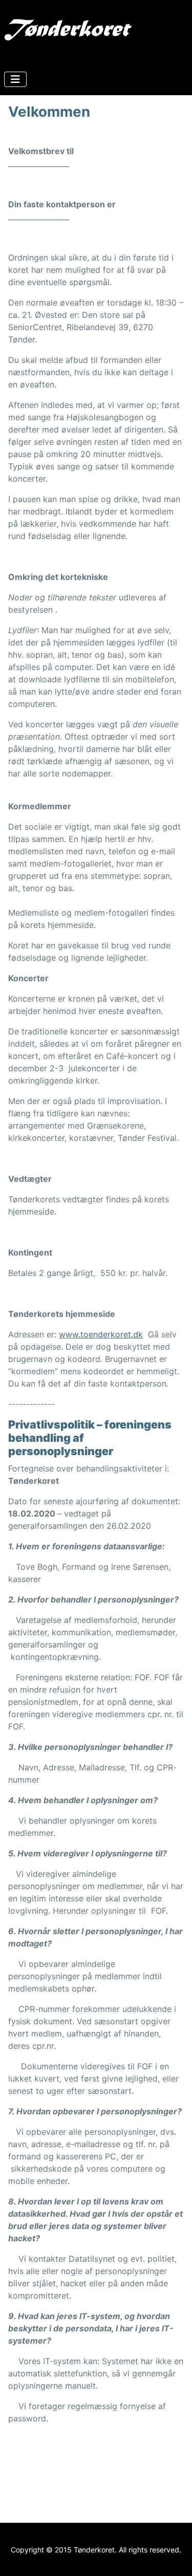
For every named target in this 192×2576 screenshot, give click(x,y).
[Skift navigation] (15, 79)
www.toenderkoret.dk (101, 1334)
